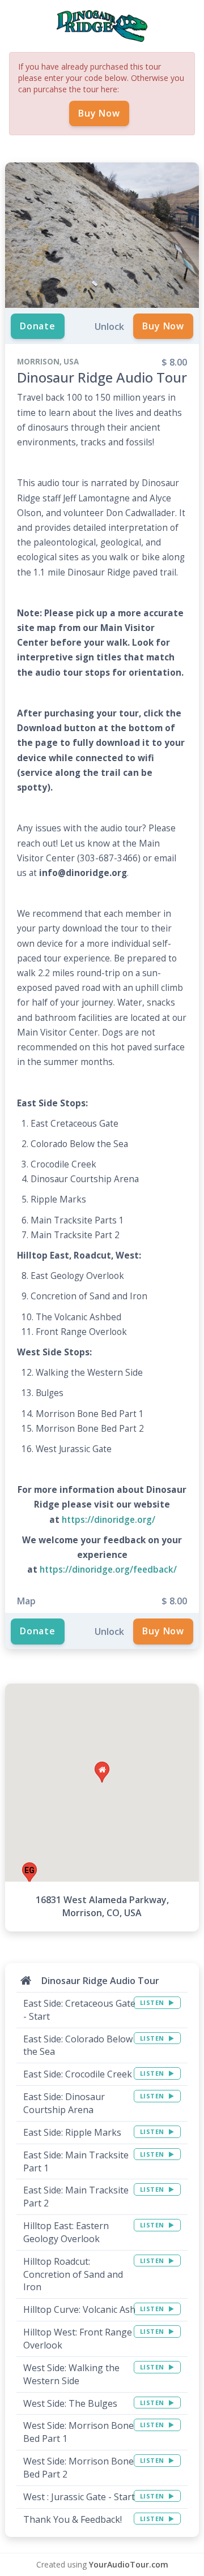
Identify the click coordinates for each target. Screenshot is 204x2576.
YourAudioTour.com (129, 2564)
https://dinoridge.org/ (109, 1520)
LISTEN (153, 2002)
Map (26, 1601)
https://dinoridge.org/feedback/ (108, 1570)
